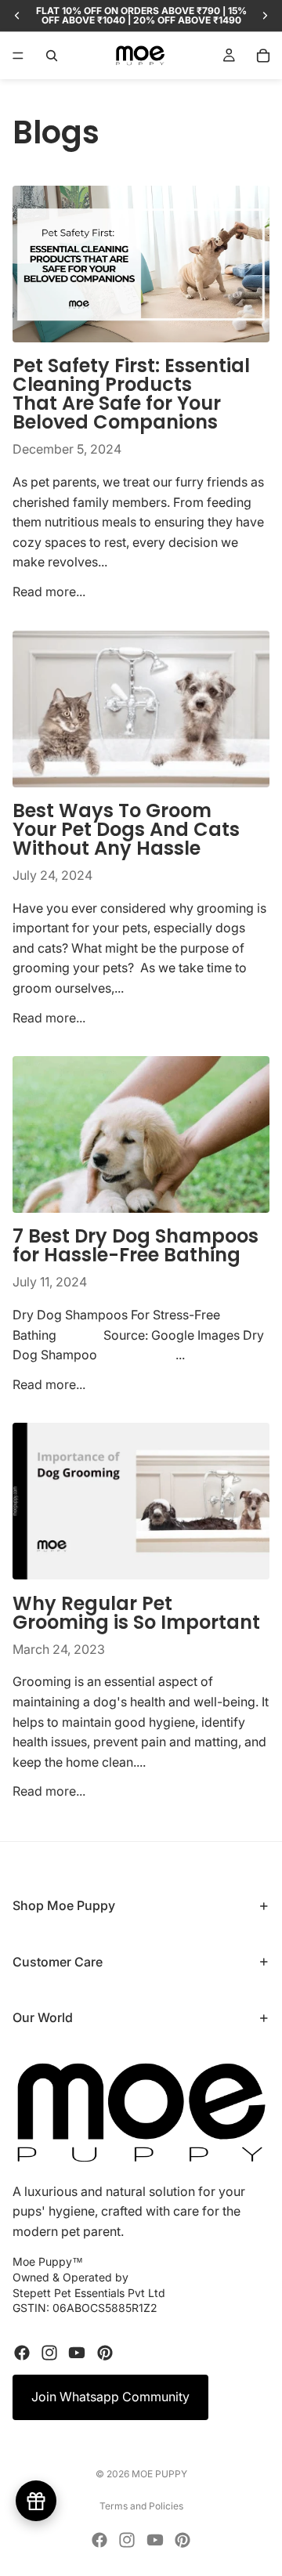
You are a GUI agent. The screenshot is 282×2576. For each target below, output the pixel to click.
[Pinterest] (105, 2353)
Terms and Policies (141, 2506)
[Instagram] (49, 2353)
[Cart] (263, 56)
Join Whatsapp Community (110, 2397)
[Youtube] (77, 2353)
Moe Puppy (159, 2474)
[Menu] (18, 56)
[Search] (52, 56)
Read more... (49, 592)
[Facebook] (22, 2353)
